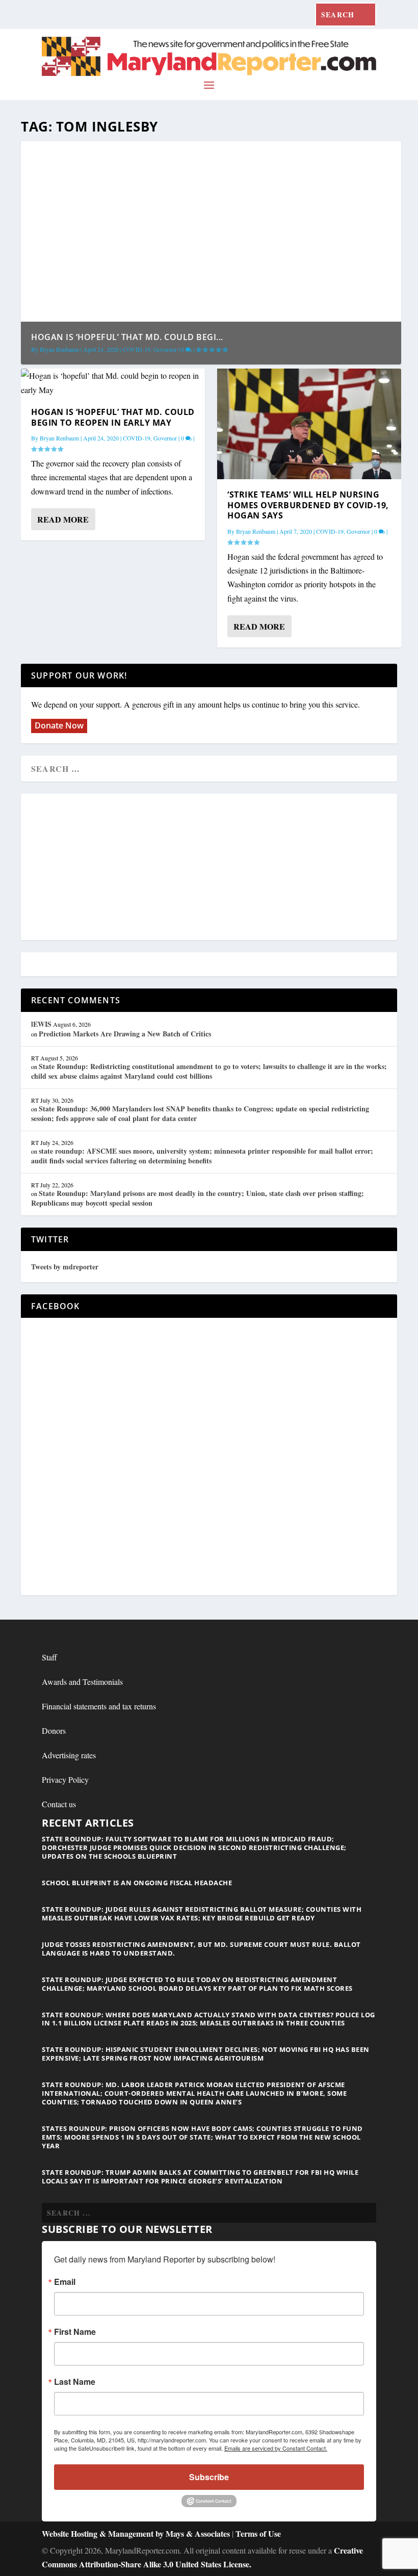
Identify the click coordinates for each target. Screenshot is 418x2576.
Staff (49, 1657)
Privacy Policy (65, 1779)
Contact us (59, 1804)
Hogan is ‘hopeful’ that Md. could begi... (127, 337)
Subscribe (209, 2477)
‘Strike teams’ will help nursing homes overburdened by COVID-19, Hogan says (308, 505)
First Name (75, 2332)
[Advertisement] (209, 868)
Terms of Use (258, 2533)
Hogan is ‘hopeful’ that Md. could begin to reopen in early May (113, 417)
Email (65, 2282)
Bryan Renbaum (59, 349)
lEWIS (41, 1024)
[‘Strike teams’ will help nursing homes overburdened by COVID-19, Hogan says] (309, 424)
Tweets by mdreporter (65, 1267)
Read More (63, 519)
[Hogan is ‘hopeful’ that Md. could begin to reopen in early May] (113, 382)
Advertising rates (69, 1755)
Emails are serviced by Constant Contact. (276, 2448)
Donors (54, 1731)
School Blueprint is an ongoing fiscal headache (137, 1883)
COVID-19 (137, 349)
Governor (165, 349)
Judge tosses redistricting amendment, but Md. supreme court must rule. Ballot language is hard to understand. (201, 1949)
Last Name (75, 2382)
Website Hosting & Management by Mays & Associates (137, 2533)
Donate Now (59, 725)
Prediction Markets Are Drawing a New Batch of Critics (125, 1034)
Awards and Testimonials (82, 1682)
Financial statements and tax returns (99, 1706)
